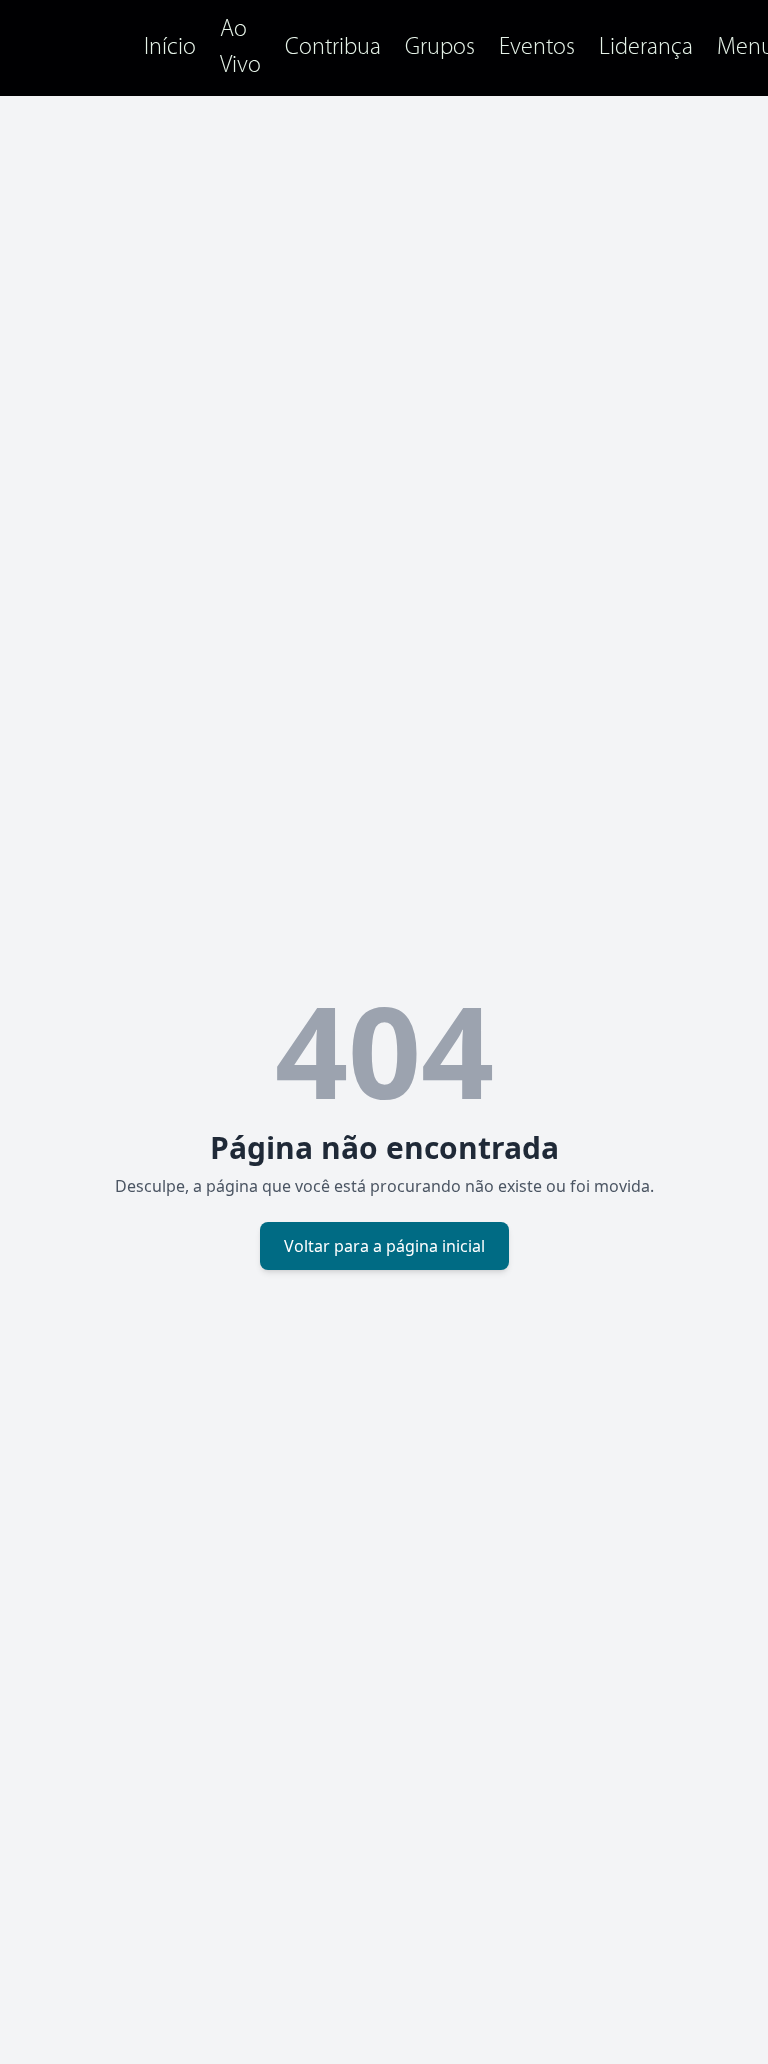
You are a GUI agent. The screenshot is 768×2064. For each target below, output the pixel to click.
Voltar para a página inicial (384, 1246)
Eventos (537, 48)
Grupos (440, 48)
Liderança (646, 48)
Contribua (333, 48)
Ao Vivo (240, 48)
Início (170, 48)
